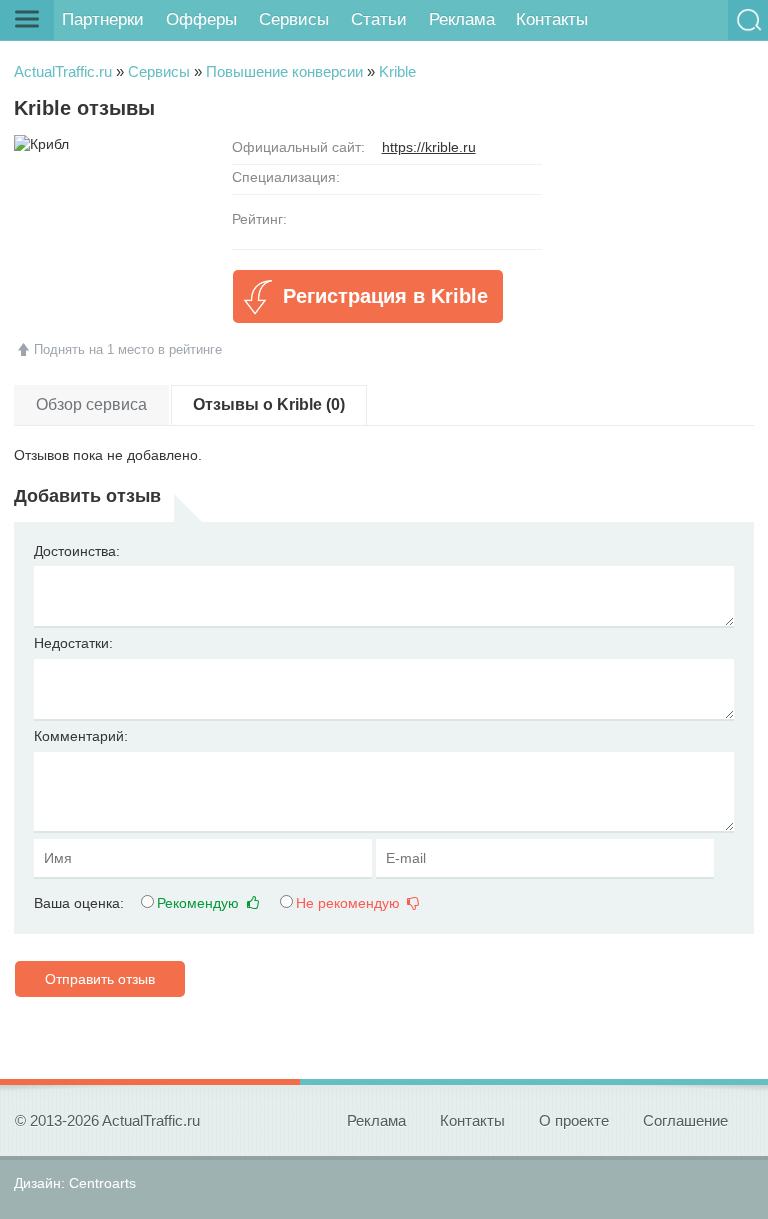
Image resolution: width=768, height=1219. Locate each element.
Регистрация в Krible (385, 296)
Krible (397, 71)
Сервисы (294, 19)
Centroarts (102, 1183)
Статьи (379, 19)
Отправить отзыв (100, 979)
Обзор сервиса (91, 404)
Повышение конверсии (284, 71)
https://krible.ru (429, 147)
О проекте (574, 1120)
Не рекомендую (350, 903)
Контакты (552, 19)
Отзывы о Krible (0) (269, 404)
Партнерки (103, 19)
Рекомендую (200, 903)
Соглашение (685, 1120)
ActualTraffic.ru (63, 71)
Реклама (462, 19)
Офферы (201, 19)
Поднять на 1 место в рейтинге (128, 349)
